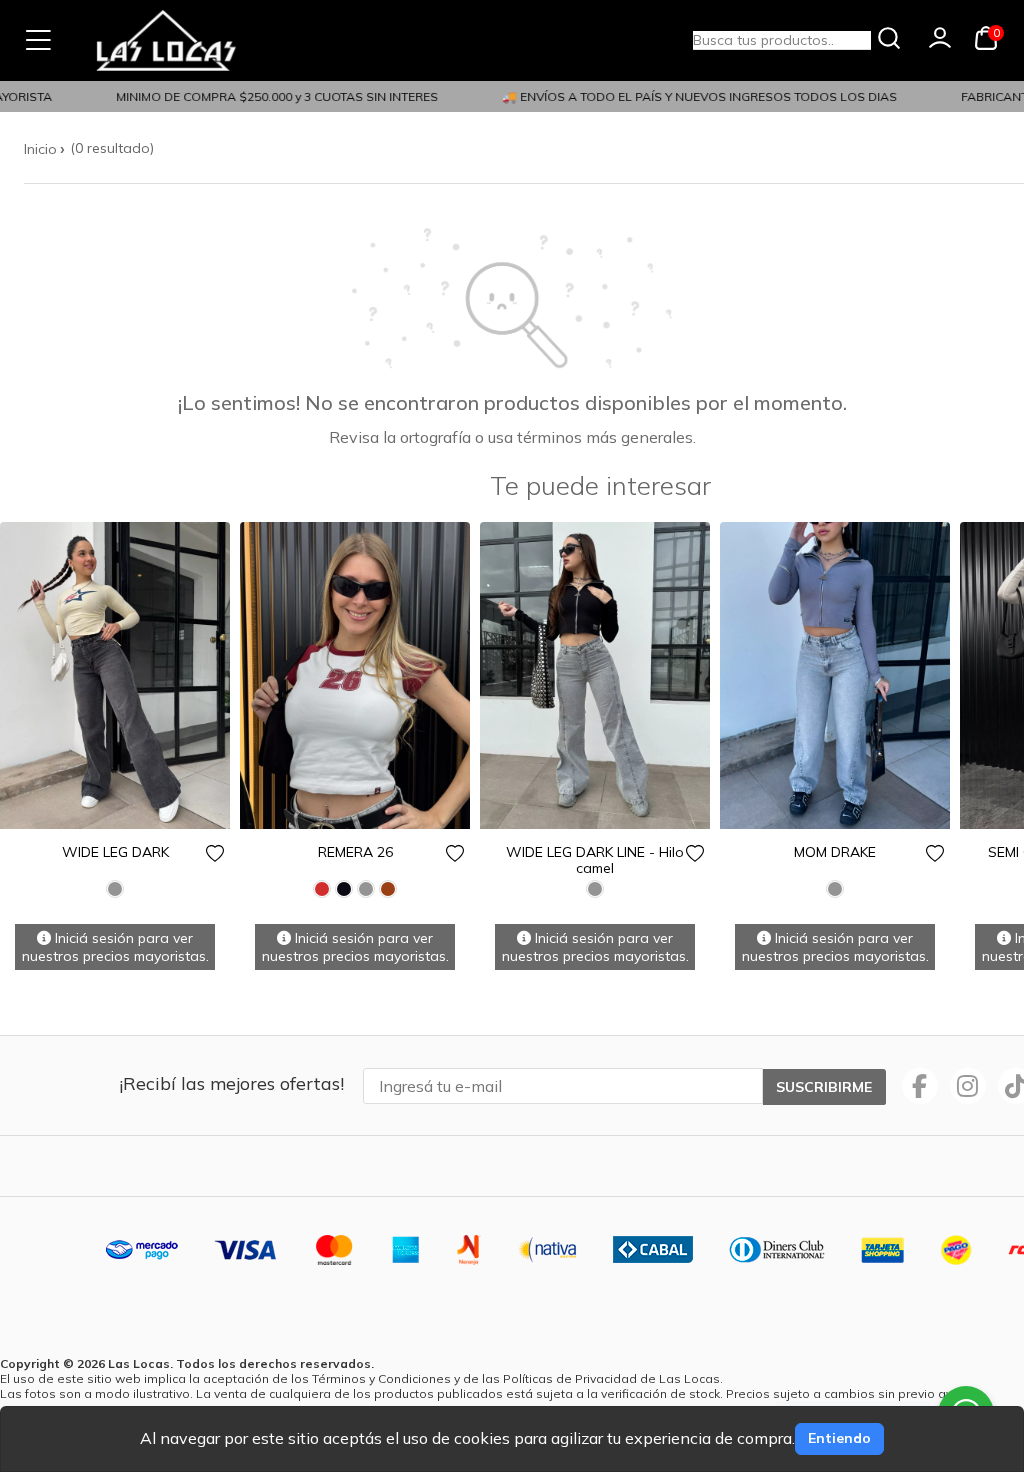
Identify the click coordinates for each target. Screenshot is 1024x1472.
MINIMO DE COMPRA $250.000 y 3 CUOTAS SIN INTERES (266, 96)
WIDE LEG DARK (115, 852)
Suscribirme (824, 1087)
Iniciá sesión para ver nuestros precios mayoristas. (115, 947)
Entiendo (839, 1438)
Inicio (40, 149)
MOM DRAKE (835, 852)
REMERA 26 (355, 852)
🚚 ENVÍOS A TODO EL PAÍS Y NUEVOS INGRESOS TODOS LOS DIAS (688, 96)
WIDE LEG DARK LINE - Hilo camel (595, 860)
